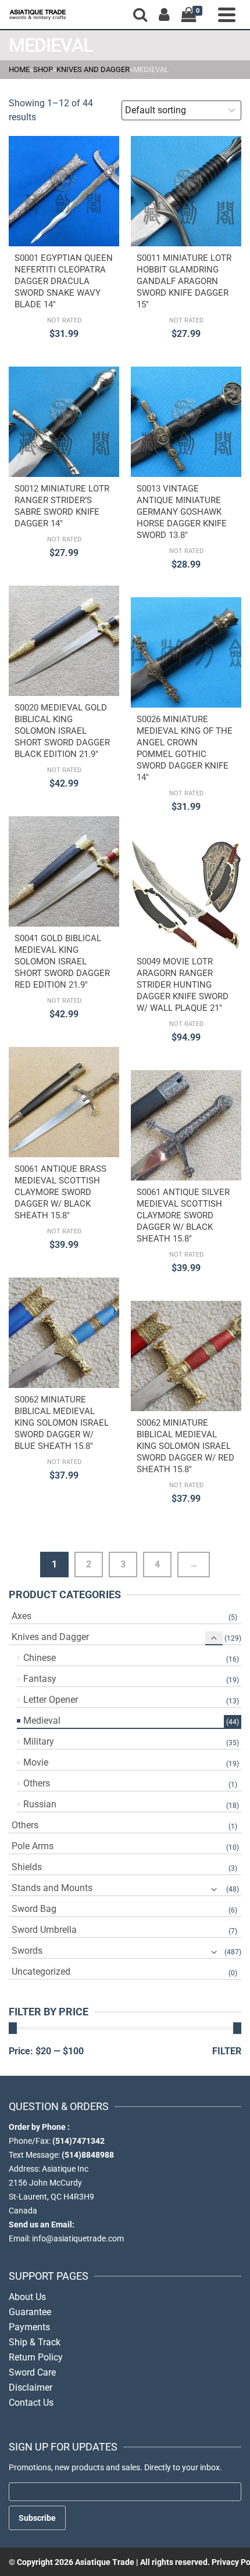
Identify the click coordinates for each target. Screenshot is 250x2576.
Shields (27, 1867)
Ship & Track (35, 2342)
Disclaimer (31, 2387)
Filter (227, 2051)
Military (39, 1741)
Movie (36, 1762)
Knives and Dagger (50, 1637)
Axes (22, 1616)
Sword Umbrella (44, 1930)
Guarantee (30, 2312)
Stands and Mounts (52, 1888)
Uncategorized (41, 1972)
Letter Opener (51, 1700)
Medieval (42, 1721)
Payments (29, 2327)
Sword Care (32, 2372)
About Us (27, 2297)
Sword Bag (34, 1909)
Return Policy (36, 2357)
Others (37, 1783)
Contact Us (31, 2403)
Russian (40, 1804)
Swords (27, 1951)
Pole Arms (33, 1846)
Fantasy (40, 1679)
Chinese (40, 1658)
